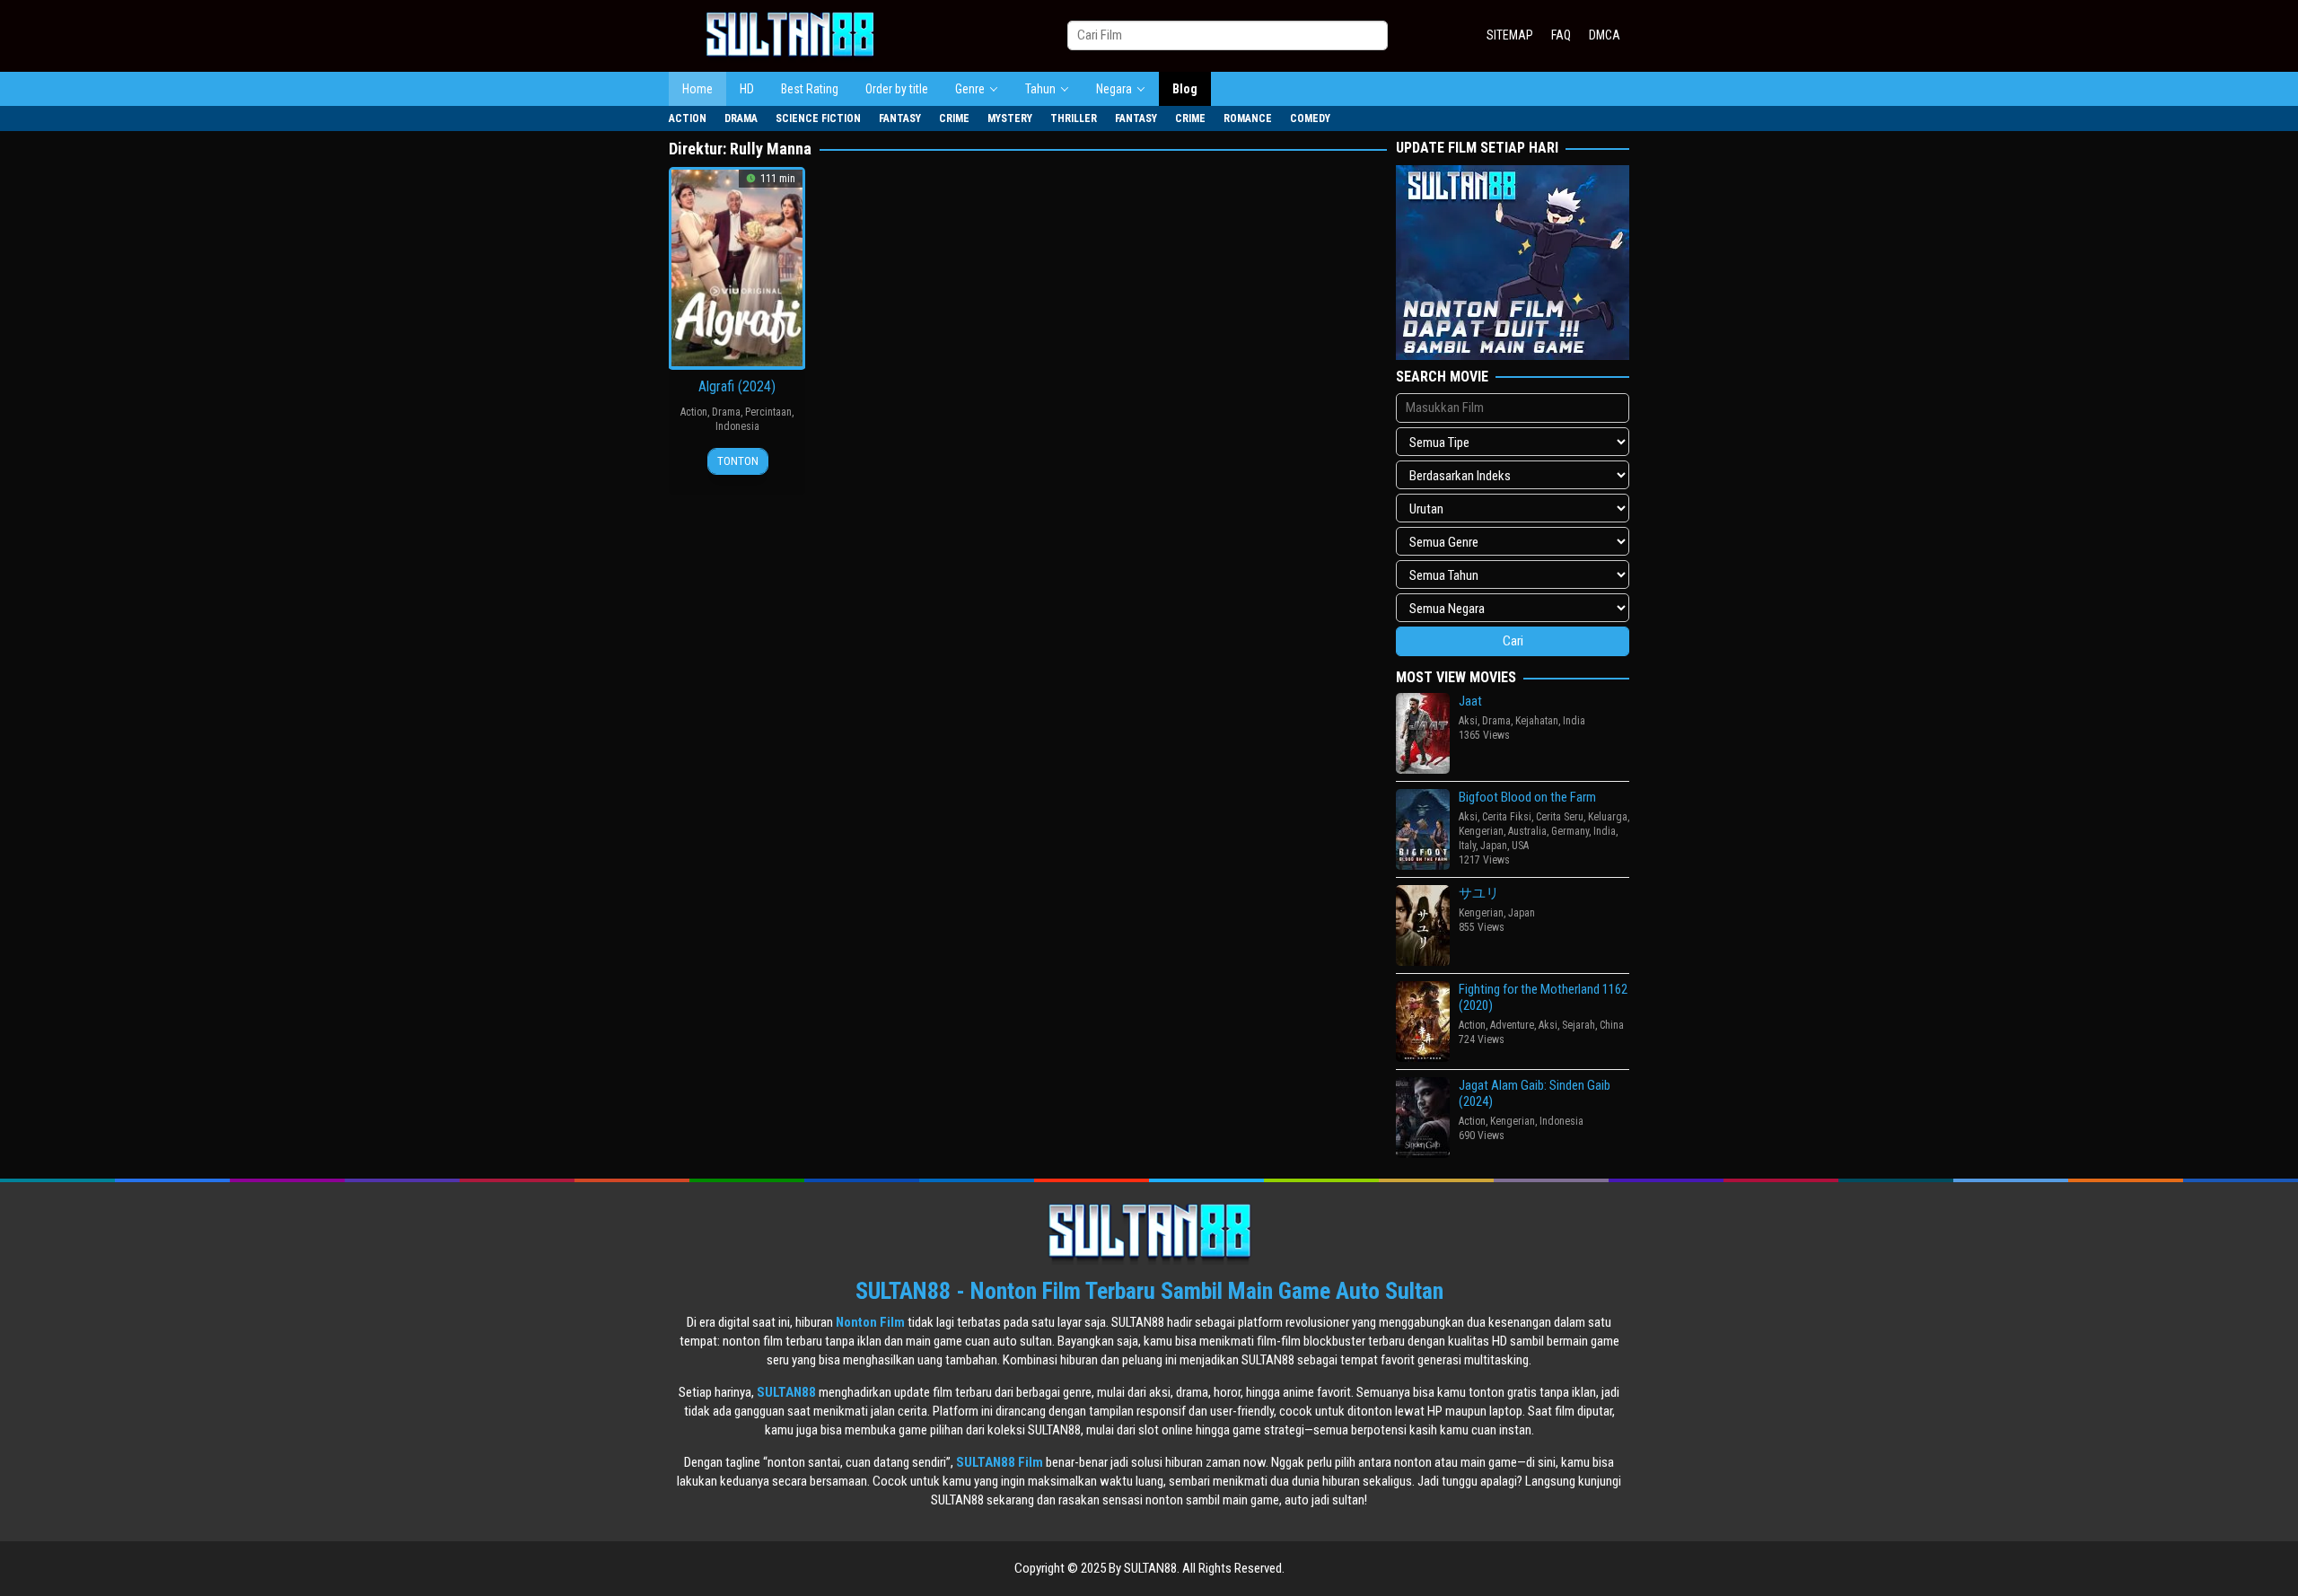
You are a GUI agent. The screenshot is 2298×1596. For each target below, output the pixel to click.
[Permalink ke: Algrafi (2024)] (737, 267)
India (1574, 721)
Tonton (738, 461)
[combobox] (1228, 35)
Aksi (1468, 721)
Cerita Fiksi (1507, 817)
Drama (726, 412)
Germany (1570, 831)
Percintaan (768, 412)
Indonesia (737, 426)
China (1612, 1025)
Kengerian (1481, 831)
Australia (1527, 831)
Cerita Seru (1560, 817)
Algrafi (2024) (737, 386)
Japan (1494, 846)
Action (694, 412)
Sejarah (1579, 1025)
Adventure (1512, 1025)
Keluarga (1608, 817)
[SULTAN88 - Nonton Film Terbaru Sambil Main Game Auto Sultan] (790, 35)
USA (1520, 846)
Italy (1467, 846)
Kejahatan (1537, 721)
